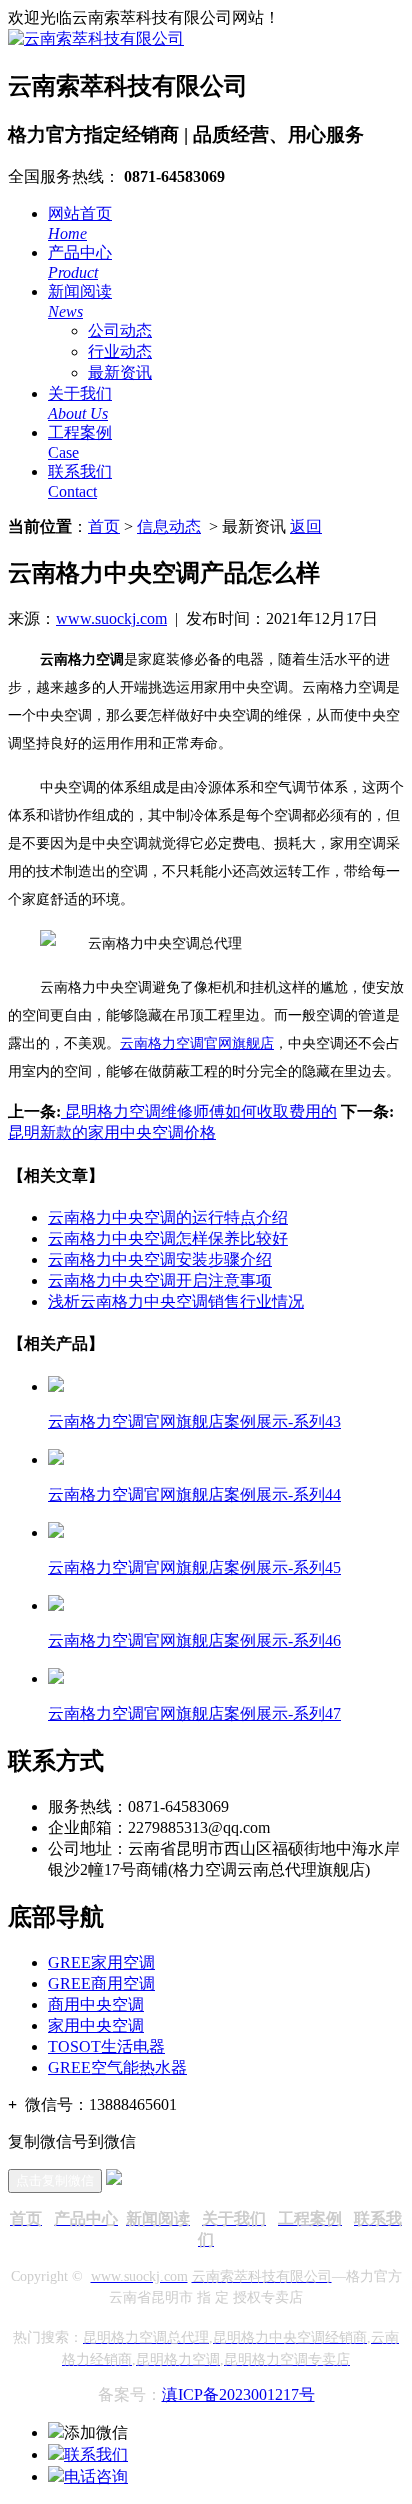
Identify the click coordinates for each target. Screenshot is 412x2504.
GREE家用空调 (101, 1962)
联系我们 (96, 2454)
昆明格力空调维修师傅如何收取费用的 (199, 1111)
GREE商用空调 (101, 1983)
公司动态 (120, 330)
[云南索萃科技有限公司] (96, 38)
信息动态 (169, 526)
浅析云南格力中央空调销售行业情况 (176, 1301)
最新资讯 (120, 372)
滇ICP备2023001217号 (238, 2394)
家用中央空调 (96, 2025)
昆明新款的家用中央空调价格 (112, 1132)
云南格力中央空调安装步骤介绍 (160, 1259)
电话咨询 (96, 2476)
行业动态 (120, 351)
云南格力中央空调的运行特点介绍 (168, 1217)
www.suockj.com (111, 618)
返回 (306, 526)
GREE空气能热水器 (117, 2067)
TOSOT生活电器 (106, 2046)
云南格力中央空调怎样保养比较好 (168, 1238)
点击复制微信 (55, 2180)
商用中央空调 (96, 2004)
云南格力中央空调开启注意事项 (160, 1280)
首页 (104, 526)
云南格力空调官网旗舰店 (197, 1043)
